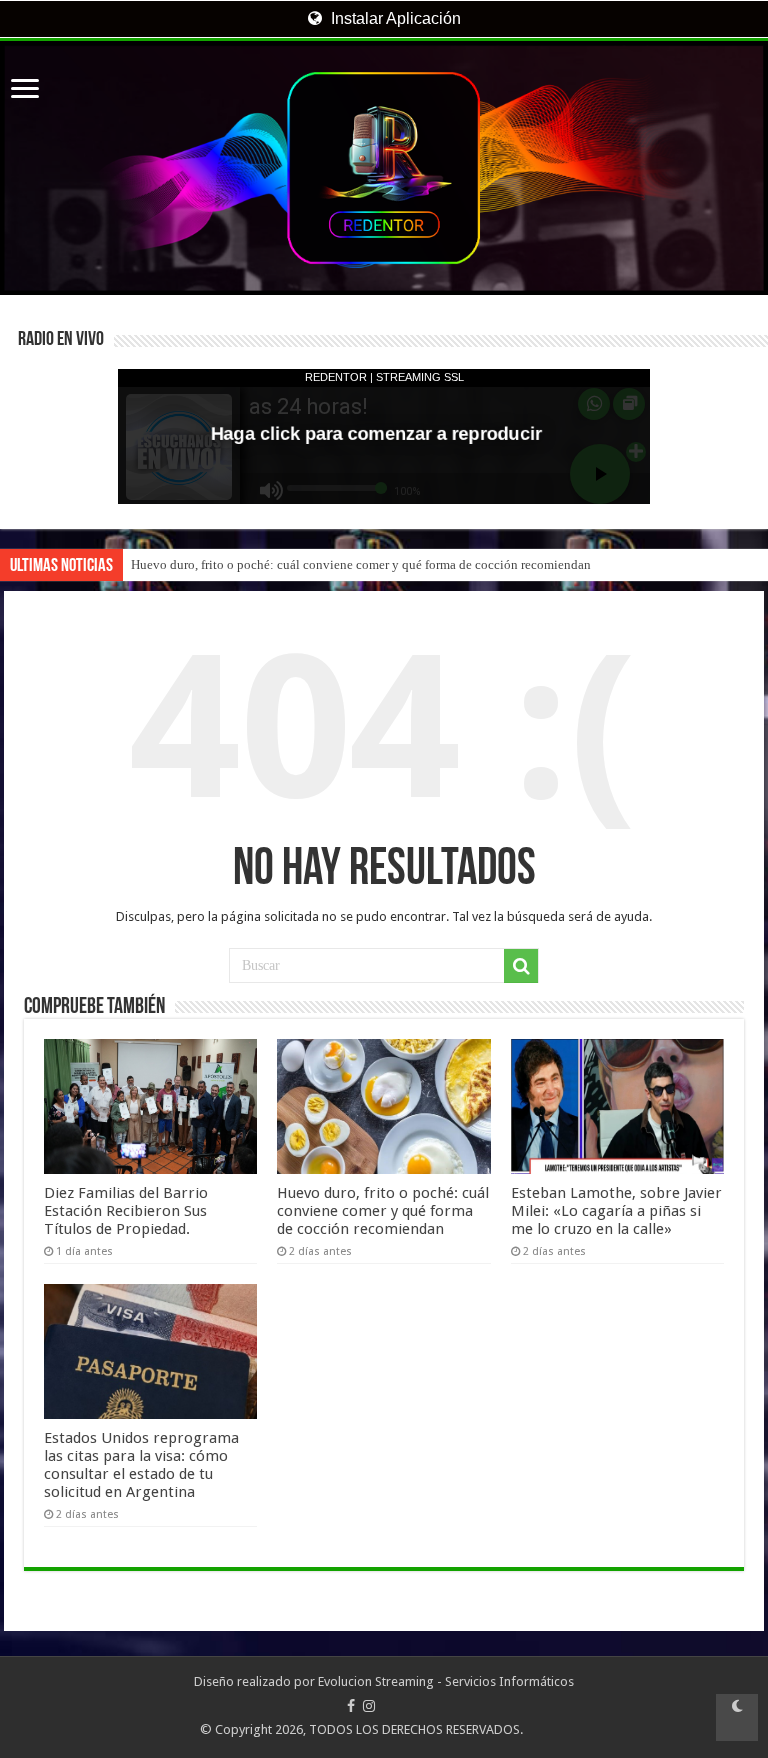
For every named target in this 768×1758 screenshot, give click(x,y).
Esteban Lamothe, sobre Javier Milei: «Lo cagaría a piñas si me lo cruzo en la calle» (616, 1211)
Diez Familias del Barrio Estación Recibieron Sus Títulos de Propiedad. (126, 1211)
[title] (737, 1717)
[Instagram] (369, 1706)
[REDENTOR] (384, 168)
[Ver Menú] (25, 90)
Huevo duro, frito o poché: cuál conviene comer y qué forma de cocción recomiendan (361, 564)
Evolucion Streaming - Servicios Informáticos (446, 1681)
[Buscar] (521, 966)
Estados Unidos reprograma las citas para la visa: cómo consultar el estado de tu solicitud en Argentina (141, 1465)
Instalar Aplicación (394, 18)
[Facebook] (351, 1706)
